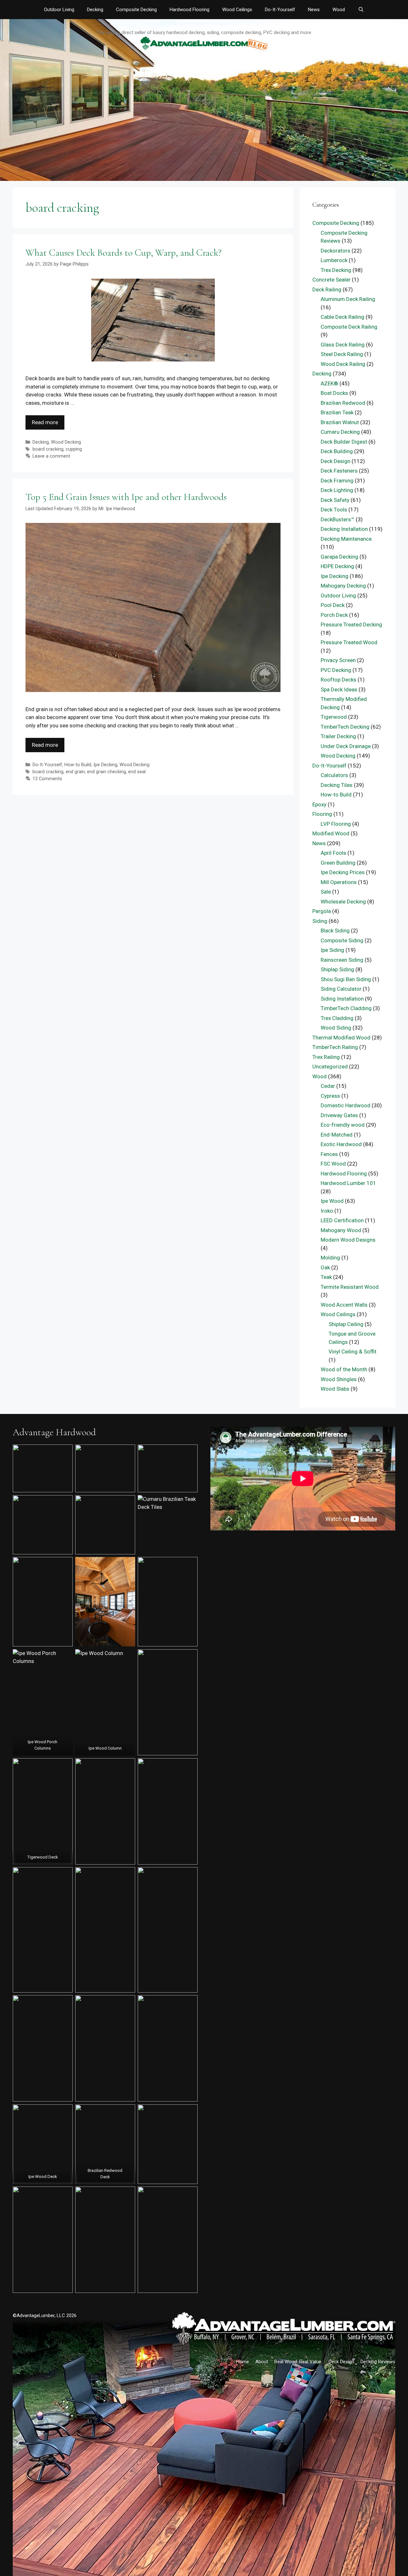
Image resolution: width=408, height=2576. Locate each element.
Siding (320, 921)
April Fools (333, 853)
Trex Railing (326, 1057)
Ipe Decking (105, 765)
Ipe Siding (332, 950)
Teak (326, 1277)
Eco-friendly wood (343, 1125)
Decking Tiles (337, 785)
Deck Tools (334, 510)
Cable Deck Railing (342, 317)
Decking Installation (344, 529)
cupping (74, 449)
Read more (45, 422)
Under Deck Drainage (346, 746)
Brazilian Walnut (340, 422)
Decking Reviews (378, 2362)
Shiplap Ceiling (346, 1324)
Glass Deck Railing (343, 345)
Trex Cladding (337, 1018)
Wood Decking (66, 442)
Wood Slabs (335, 1389)
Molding (330, 1258)
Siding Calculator (341, 989)
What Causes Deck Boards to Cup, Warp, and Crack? (124, 253)
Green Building (338, 863)
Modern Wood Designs (348, 1240)
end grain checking (106, 772)
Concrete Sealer (331, 280)
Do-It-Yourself (280, 10)
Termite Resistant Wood (350, 1287)
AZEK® (329, 383)
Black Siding (335, 931)
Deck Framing (337, 481)
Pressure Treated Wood (349, 642)
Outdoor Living (59, 10)
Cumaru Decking (340, 432)
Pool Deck (333, 605)
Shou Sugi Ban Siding (346, 979)
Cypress (330, 1096)
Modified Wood (331, 833)
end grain (75, 772)
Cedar (328, 1086)
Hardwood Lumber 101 (348, 1183)
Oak (325, 1267)
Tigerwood (334, 717)
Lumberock (334, 260)
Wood (339, 10)
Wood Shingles (339, 1379)
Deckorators (335, 251)
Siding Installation (342, 999)
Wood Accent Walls (344, 1305)
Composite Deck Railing (349, 327)
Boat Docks (334, 393)
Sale (326, 892)
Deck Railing (327, 289)
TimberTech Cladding (346, 1008)
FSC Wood (333, 1164)
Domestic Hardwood (346, 1105)
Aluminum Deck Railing (348, 299)
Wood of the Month (344, 1369)
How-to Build (78, 765)
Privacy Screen (338, 660)
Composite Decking (136, 10)
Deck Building (337, 451)
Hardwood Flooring (189, 10)
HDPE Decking (337, 566)
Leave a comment (51, 456)
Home (243, 2362)
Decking (95, 10)
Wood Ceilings (237, 10)
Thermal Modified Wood (341, 1038)
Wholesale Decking (343, 902)
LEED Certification (342, 1220)
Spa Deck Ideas (339, 689)
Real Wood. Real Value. (298, 2362)
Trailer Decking (338, 736)
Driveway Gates (339, 1115)
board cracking (48, 449)
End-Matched (337, 1135)
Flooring (322, 814)
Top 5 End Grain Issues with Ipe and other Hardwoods (126, 497)
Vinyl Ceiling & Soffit (353, 1352)
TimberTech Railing (335, 1047)
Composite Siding (342, 940)
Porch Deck (334, 615)
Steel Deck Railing (342, 354)
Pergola (322, 911)
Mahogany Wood (341, 1230)
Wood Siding (336, 1028)
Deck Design (335, 461)
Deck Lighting (337, 490)
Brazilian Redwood (343, 403)
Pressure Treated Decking (351, 624)
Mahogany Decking (343, 586)
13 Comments (47, 779)
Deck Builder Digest (344, 442)
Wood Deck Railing (343, 364)
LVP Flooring (336, 824)
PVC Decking (336, 670)
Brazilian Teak (337, 412)
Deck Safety (335, 500)
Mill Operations (339, 882)
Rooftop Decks (339, 680)
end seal (137, 772)
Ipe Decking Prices (343, 872)
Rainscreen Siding (342, 960)
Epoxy (319, 804)
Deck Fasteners (339, 471)
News (314, 10)
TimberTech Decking (345, 727)
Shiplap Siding (337, 969)
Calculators (334, 775)
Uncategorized (330, 1067)
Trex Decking (336, 270)
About (262, 2362)
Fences (329, 1154)
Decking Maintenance (346, 539)
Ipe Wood (332, 1201)
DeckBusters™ (338, 519)
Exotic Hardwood (341, 1144)
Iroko (327, 1211)
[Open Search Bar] (361, 10)
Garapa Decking (339, 557)
